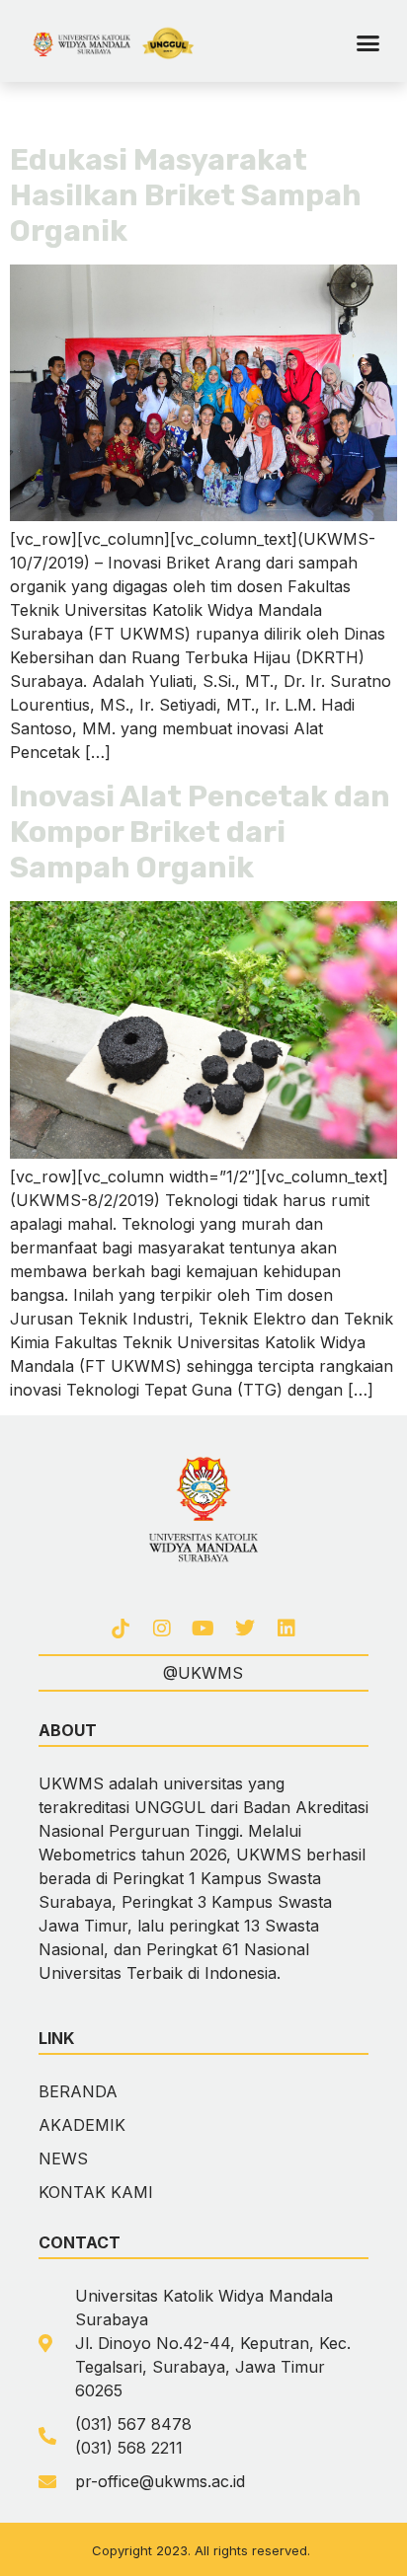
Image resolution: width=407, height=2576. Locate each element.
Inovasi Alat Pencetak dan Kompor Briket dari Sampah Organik (200, 832)
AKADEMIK (82, 2125)
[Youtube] (203, 1629)
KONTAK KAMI (96, 2192)
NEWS (63, 2159)
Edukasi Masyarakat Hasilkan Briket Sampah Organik (186, 195)
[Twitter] (245, 1629)
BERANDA (78, 2091)
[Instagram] (162, 1629)
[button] (368, 43)
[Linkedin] (286, 1629)
